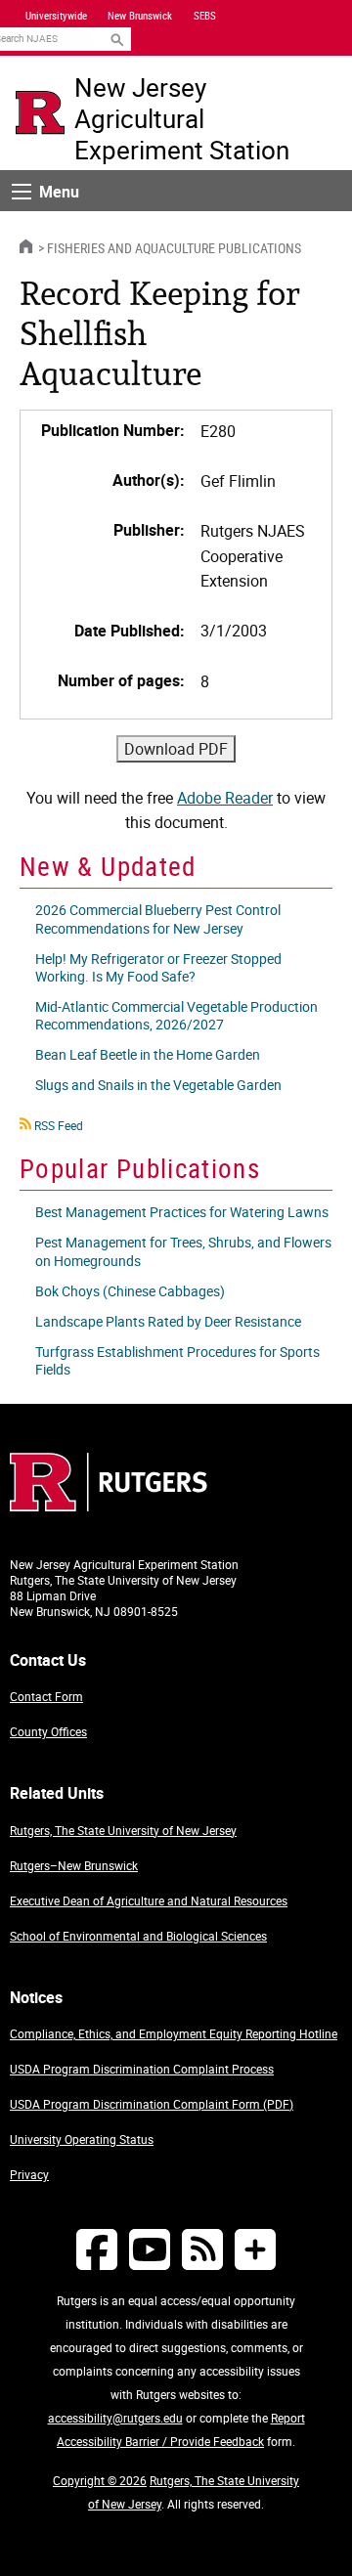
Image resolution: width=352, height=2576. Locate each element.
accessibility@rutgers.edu (115, 2418)
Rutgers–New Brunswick (74, 1865)
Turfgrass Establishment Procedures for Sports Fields (177, 1360)
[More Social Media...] (255, 2249)
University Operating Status (82, 2139)
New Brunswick (140, 16)
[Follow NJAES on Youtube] (150, 2249)
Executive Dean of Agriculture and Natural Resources (149, 1900)
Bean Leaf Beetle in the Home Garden (148, 1054)
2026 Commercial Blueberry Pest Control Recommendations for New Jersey (158, 918)
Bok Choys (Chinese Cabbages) (130, 1291)
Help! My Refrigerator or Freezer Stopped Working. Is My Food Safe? (158, 967)
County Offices (48, 1731)
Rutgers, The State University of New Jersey (123, 1830)
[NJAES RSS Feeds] (202, 2249)
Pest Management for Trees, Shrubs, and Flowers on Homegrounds (183, 1251)
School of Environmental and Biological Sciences (138, 1936)
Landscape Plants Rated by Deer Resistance (168, 1321)
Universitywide (56, 16)
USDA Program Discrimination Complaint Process (142, 2069)
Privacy (29, 2174)
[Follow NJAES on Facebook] (97, 2249)
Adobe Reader (225, 798)
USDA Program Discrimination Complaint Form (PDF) (152, 2104)
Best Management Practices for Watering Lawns (182, 1212)
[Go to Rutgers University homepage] (40, 112)
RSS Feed (59, 1125)
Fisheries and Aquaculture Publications (174, 248)
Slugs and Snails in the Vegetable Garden (158, 1085)
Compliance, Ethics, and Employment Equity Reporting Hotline (174, 2033)
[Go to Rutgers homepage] (109, 1506)
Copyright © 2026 (100, 2480)
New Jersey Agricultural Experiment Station (182, 118)
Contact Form (46, 1696)
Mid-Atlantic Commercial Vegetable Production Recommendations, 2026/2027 (176, 1015)
